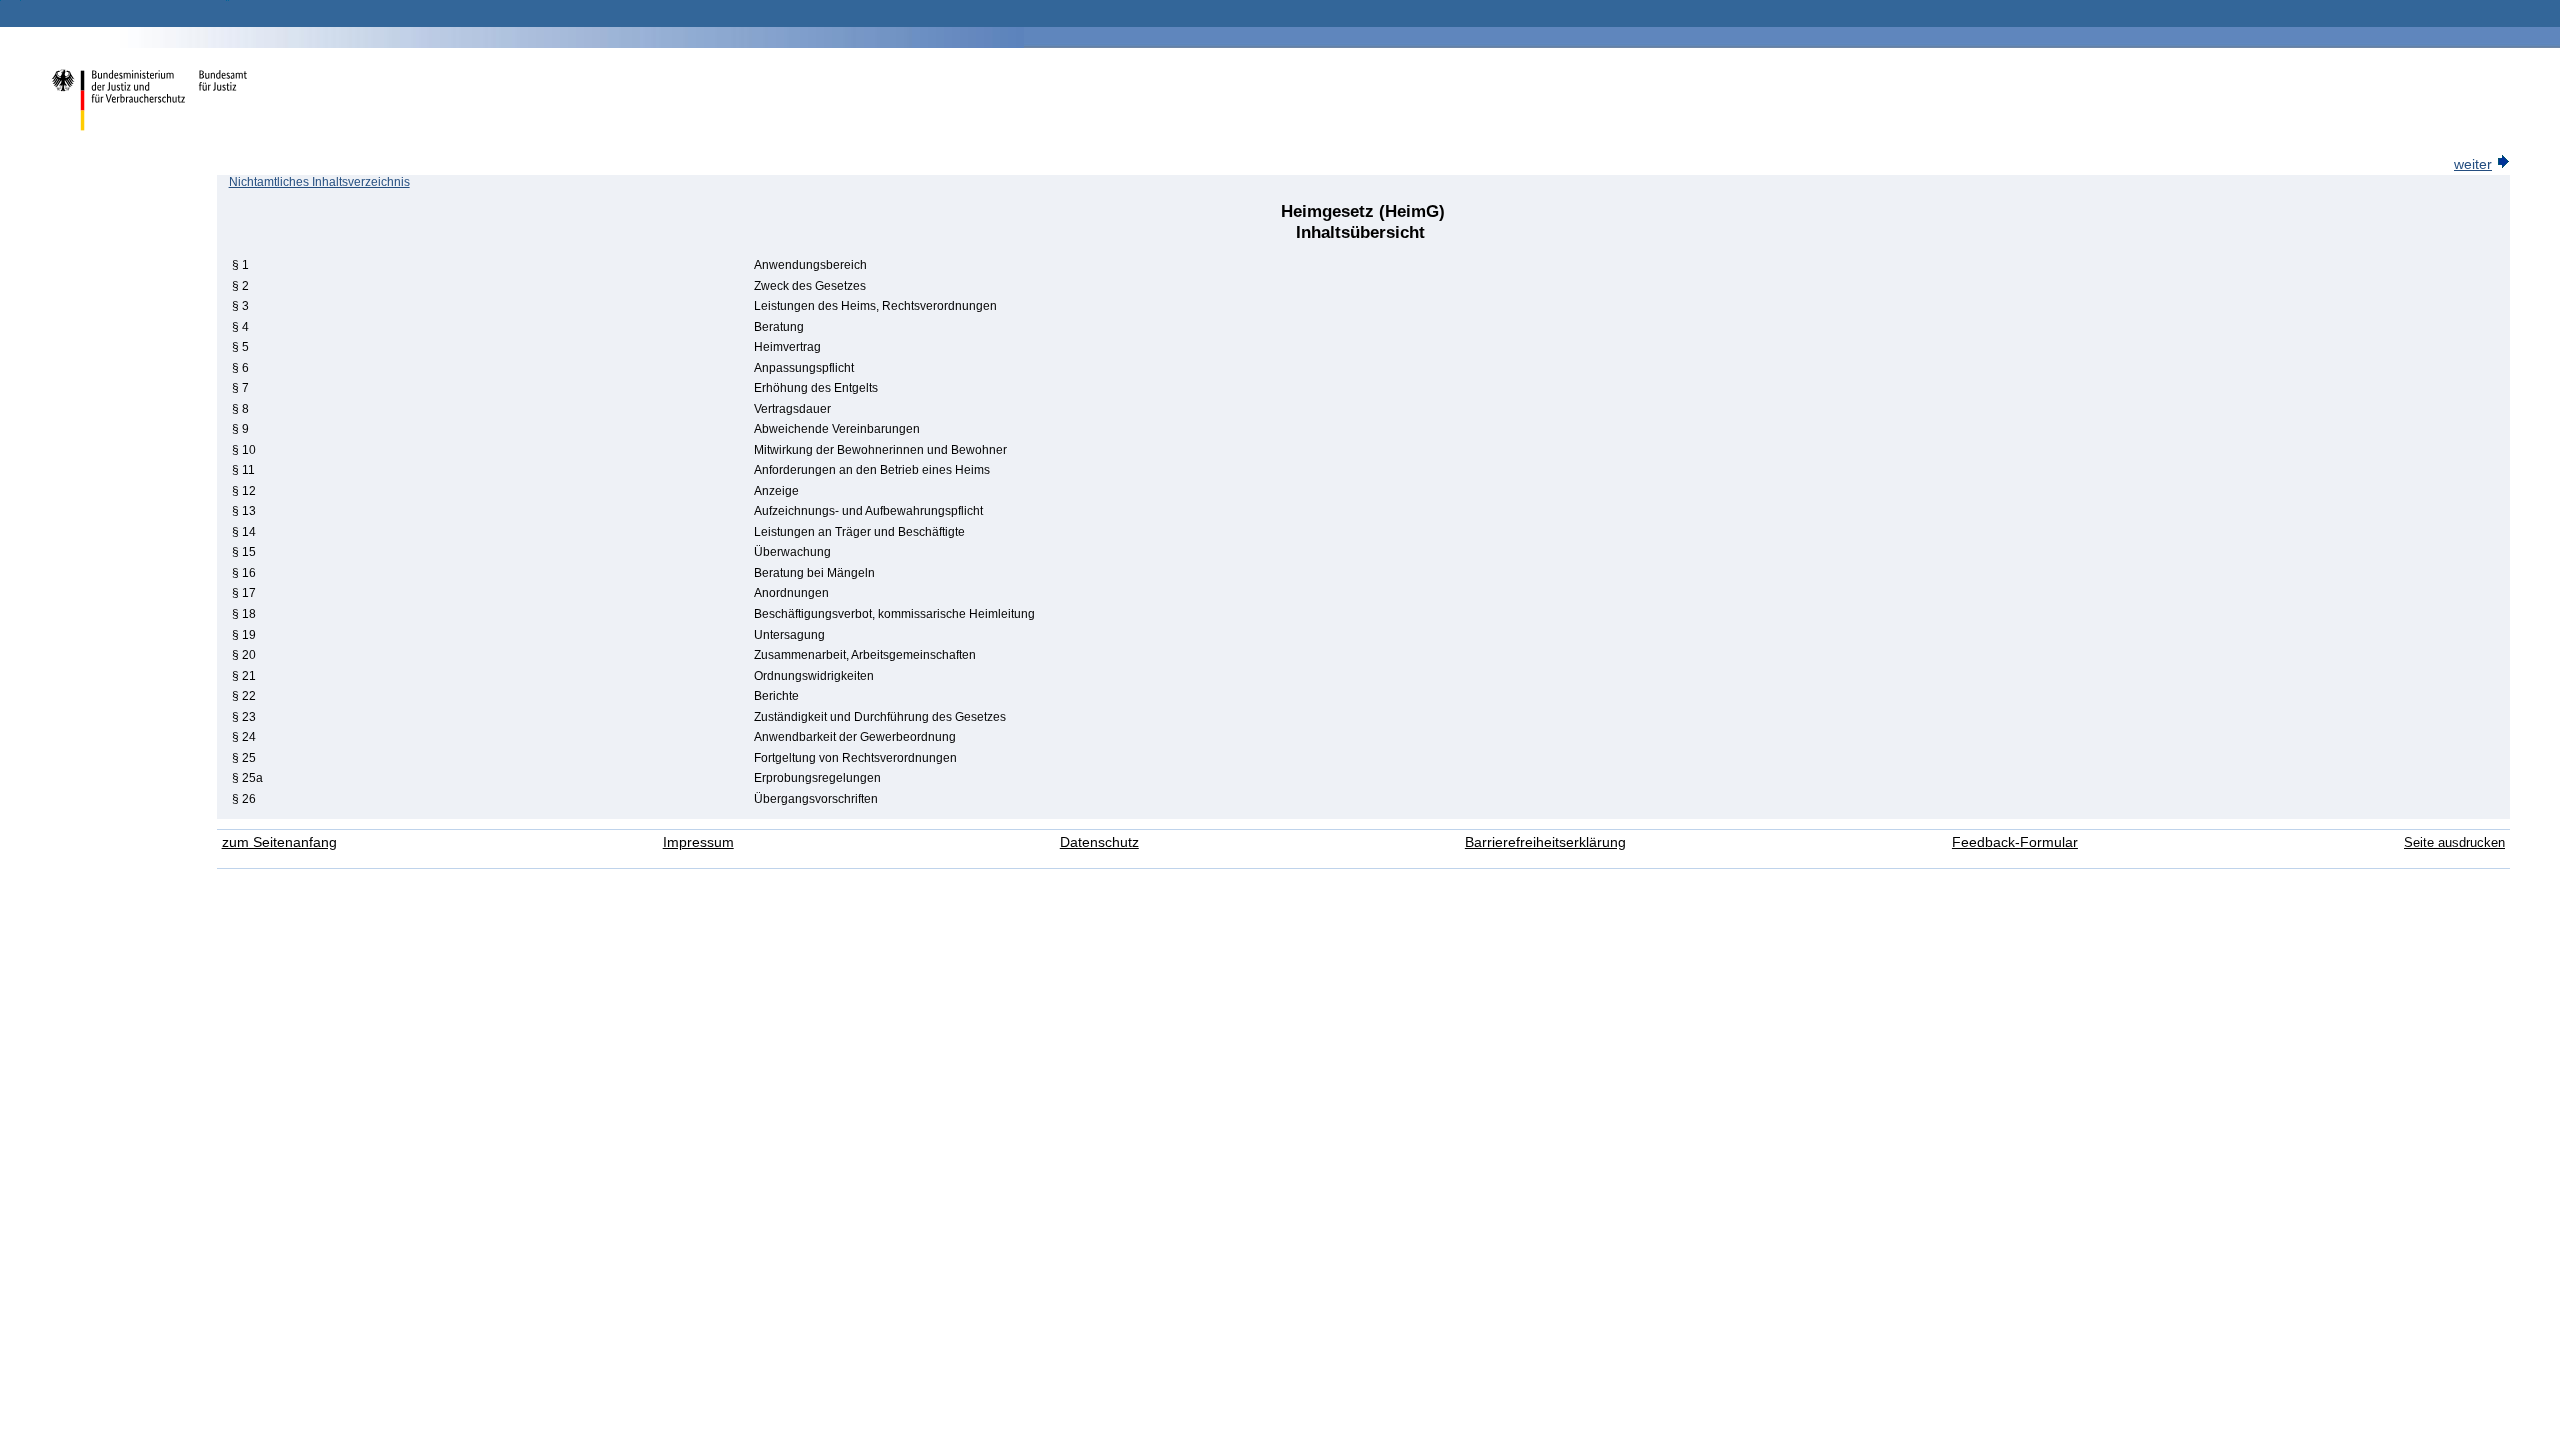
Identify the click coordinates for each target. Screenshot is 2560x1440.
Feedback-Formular (2015, 842)
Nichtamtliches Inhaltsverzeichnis (319, 182)
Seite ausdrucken (2454, 842)
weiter (2473, 164)
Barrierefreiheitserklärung (1545, 842)
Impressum (698, 842)
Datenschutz (1099, 842)
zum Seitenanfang (279, 842)
